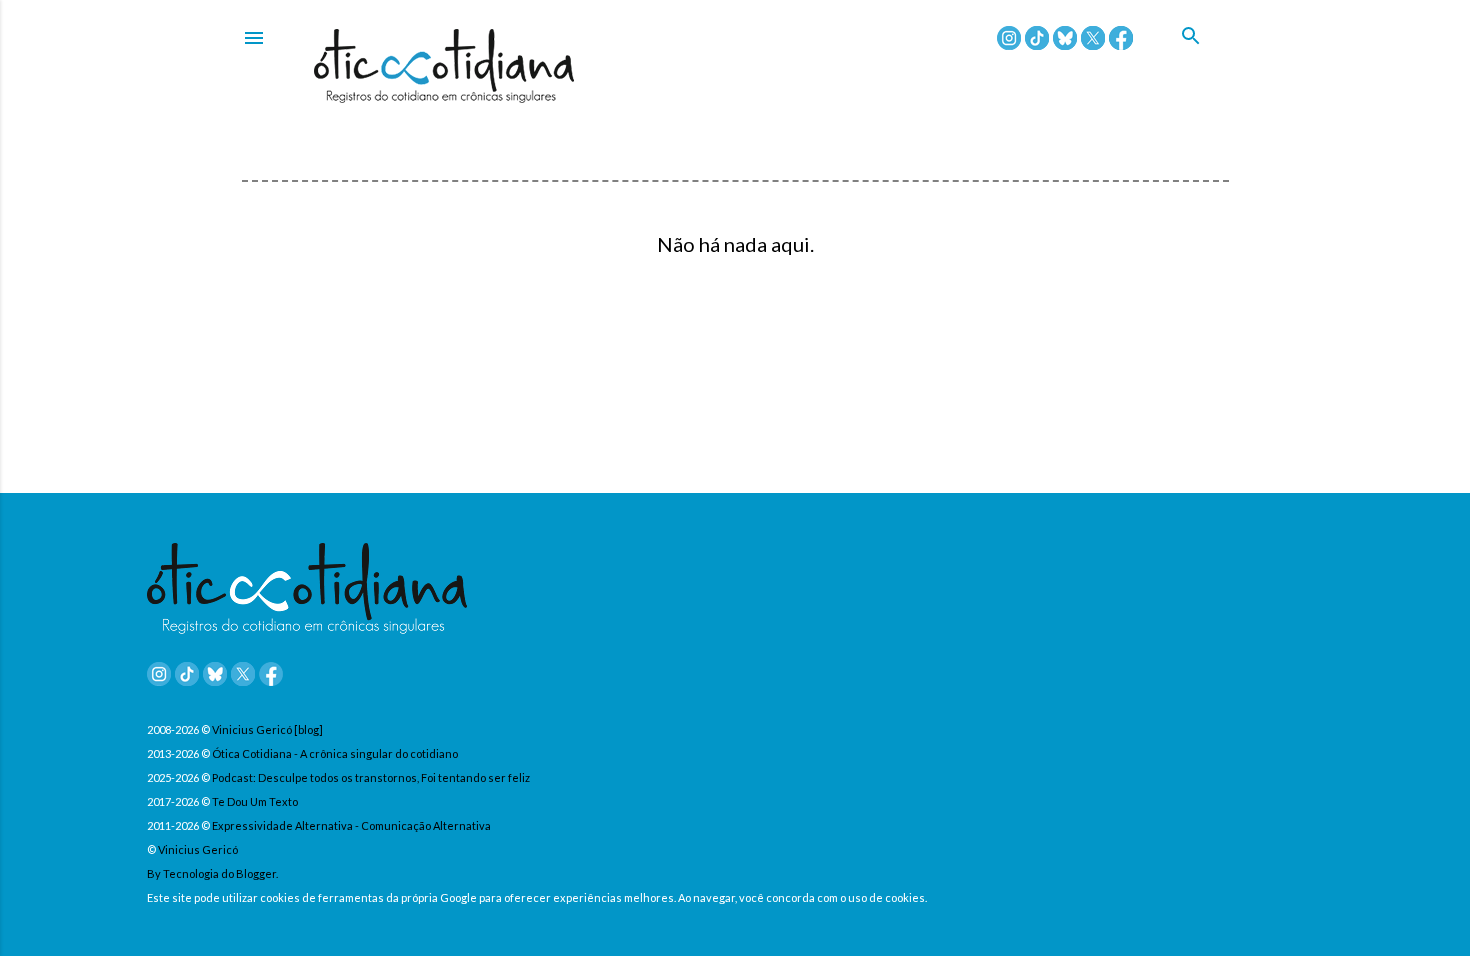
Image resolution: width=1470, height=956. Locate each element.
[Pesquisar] (1205, 59)
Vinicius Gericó (198, 849)
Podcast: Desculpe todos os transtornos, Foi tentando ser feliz (371, 777)
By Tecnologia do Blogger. (212, 873)
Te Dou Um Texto (255, 801)
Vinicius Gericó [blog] (267, 729)
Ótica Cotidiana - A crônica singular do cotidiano (335, 753)
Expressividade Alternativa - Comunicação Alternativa (351, 825)
